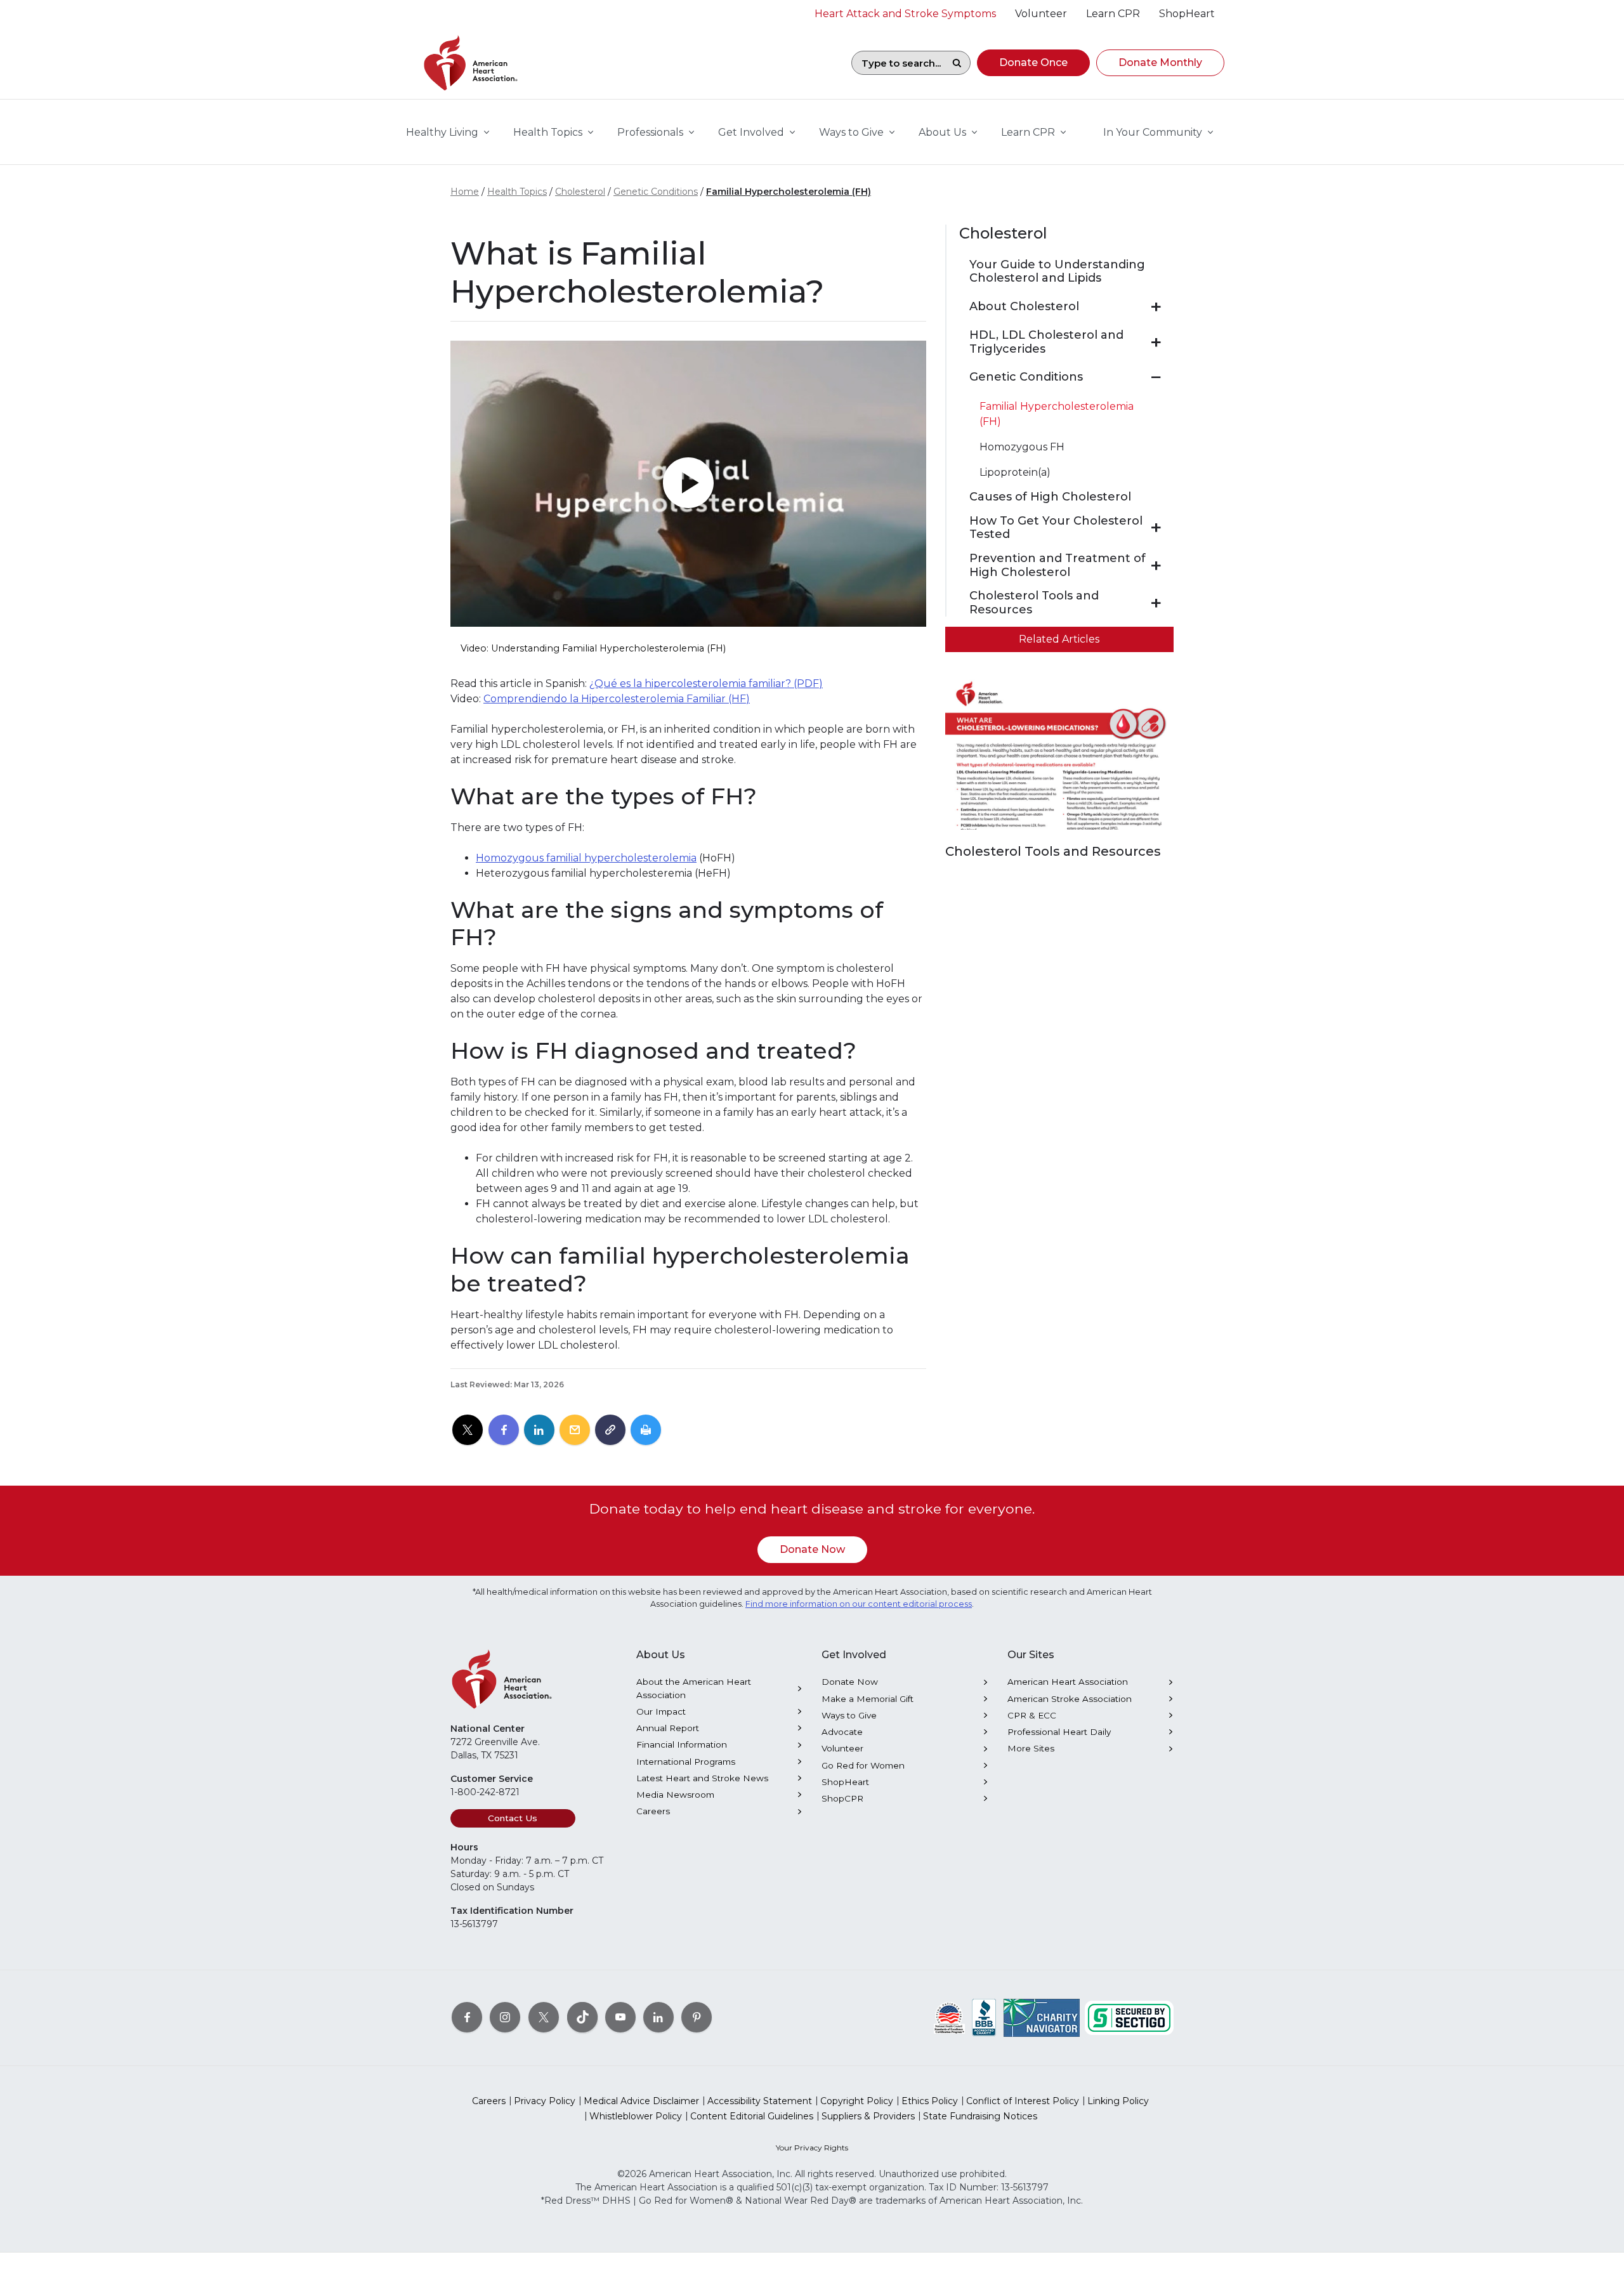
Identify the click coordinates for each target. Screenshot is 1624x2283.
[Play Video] (688, 484)
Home (465, 192)
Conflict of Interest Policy (1023, 2101)
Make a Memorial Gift (868, 1699)
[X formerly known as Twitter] (544, 2017)
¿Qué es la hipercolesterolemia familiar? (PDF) (706, 684)
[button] (1033, 63)
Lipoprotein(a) (1015, 472)
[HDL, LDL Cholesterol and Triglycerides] (1156, 343)
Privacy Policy (545, 2101)
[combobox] (898, 63)
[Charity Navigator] (1042, 2017)
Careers (653, 1811)
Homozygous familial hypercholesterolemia (586, 858)
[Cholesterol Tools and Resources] (1156, 603)
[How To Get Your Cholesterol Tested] (1156, 528)
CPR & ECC (1032, 1715)
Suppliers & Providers (868, 2116)
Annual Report (668, 1728)
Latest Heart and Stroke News (702, 1778)
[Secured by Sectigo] (1129, 2017)
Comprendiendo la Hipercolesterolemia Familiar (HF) (617, 699)
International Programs (686, 1762)
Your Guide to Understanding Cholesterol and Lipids (1057, 272)
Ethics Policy (930, 2101)
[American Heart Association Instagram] (505, 2017)
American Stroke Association (1070, 1699)
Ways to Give (849, 1715)
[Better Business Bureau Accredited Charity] (984, 2017)
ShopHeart (845, 1782)
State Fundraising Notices (980, 2116)
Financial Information (682, 1744)
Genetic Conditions (656, 192)
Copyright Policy (857, 2101)
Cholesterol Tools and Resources (1034, 603)
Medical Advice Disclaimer (641, 2101)
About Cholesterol (1024, 307)
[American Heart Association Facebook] (467, 2017)
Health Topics (517, 192)
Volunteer (842, 1748)
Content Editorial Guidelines (752, 2116)
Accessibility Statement (760, 2101)
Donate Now (812, 1549)
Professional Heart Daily (1059, 1732)
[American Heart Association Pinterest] (697, 2017)
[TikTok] (582, 2017)
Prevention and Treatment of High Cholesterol (1058, 566)
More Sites (1031, 1748)
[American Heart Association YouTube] (620, 2017)
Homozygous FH (1022, 447)
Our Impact (661, 1711)
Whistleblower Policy (636, 2116)
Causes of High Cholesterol (1050, 497)
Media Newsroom (675, 1795)
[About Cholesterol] (1156, 307)
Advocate (842, 1732)
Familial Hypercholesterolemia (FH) (789, 192)
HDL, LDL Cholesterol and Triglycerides (1046, 342)
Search (957, 63)
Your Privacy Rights (812, 2148)
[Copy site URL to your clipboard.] (610, 1430)
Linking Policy (1118, 2101)
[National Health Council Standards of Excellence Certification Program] (949, 2017)
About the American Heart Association (694, 1688)
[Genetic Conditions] (1156, 377)
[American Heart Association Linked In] (658, 2017)
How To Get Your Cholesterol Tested (1056, 528)
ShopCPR (842, 1798)
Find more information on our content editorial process (859, 1604)
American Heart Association (1068, 1682)
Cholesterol (580, 192)
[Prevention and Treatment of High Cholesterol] (1156, 566)
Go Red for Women (863, 1765)
